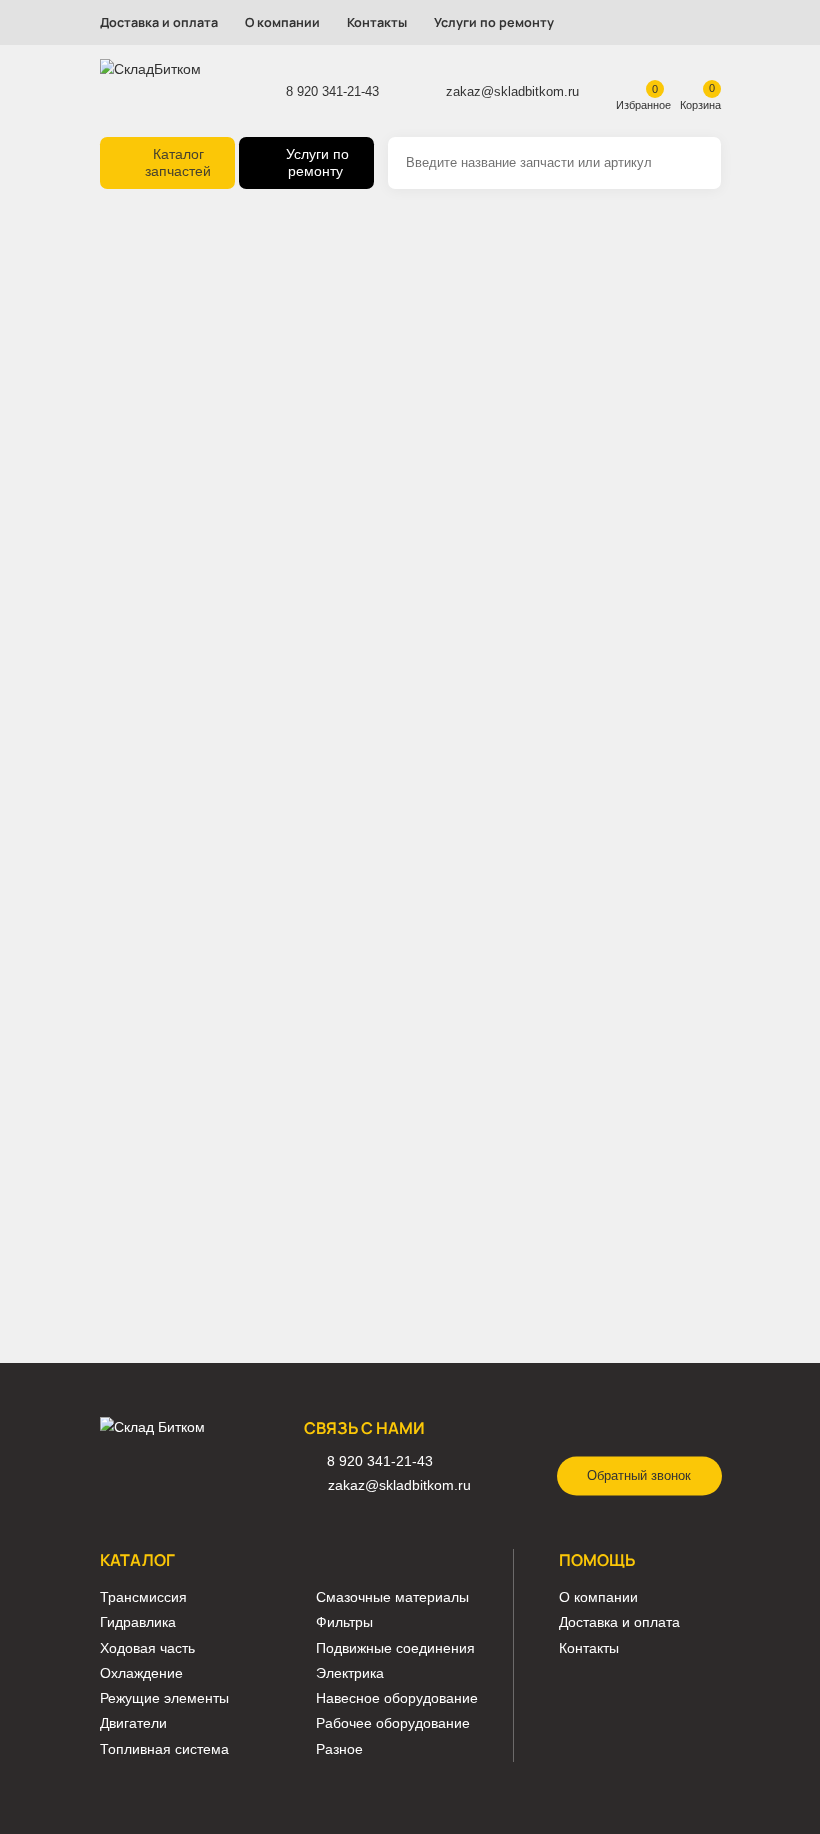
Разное (339, 1749)
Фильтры (344, 1622)
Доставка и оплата (159, 22)
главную (350, 327)
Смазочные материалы (392, 1597)
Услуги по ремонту (494, 22)
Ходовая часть (147, 1648)
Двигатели (133, 1723)
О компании (282, 22)
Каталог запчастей (178, 163)
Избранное (643, 105)
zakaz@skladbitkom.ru (512, 91)
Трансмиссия (143, 1597)
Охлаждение (141, 1673)
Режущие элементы (164, 1698)
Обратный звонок (639, 1476)
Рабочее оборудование (393, 1723)
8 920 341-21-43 (332, 91)
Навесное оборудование (397, 1698)
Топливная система (164, 1749)
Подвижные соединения (395, 1648)
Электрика (350, 1673)
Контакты (377, 22)
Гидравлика (138, 1622)
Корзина (700, 105)
